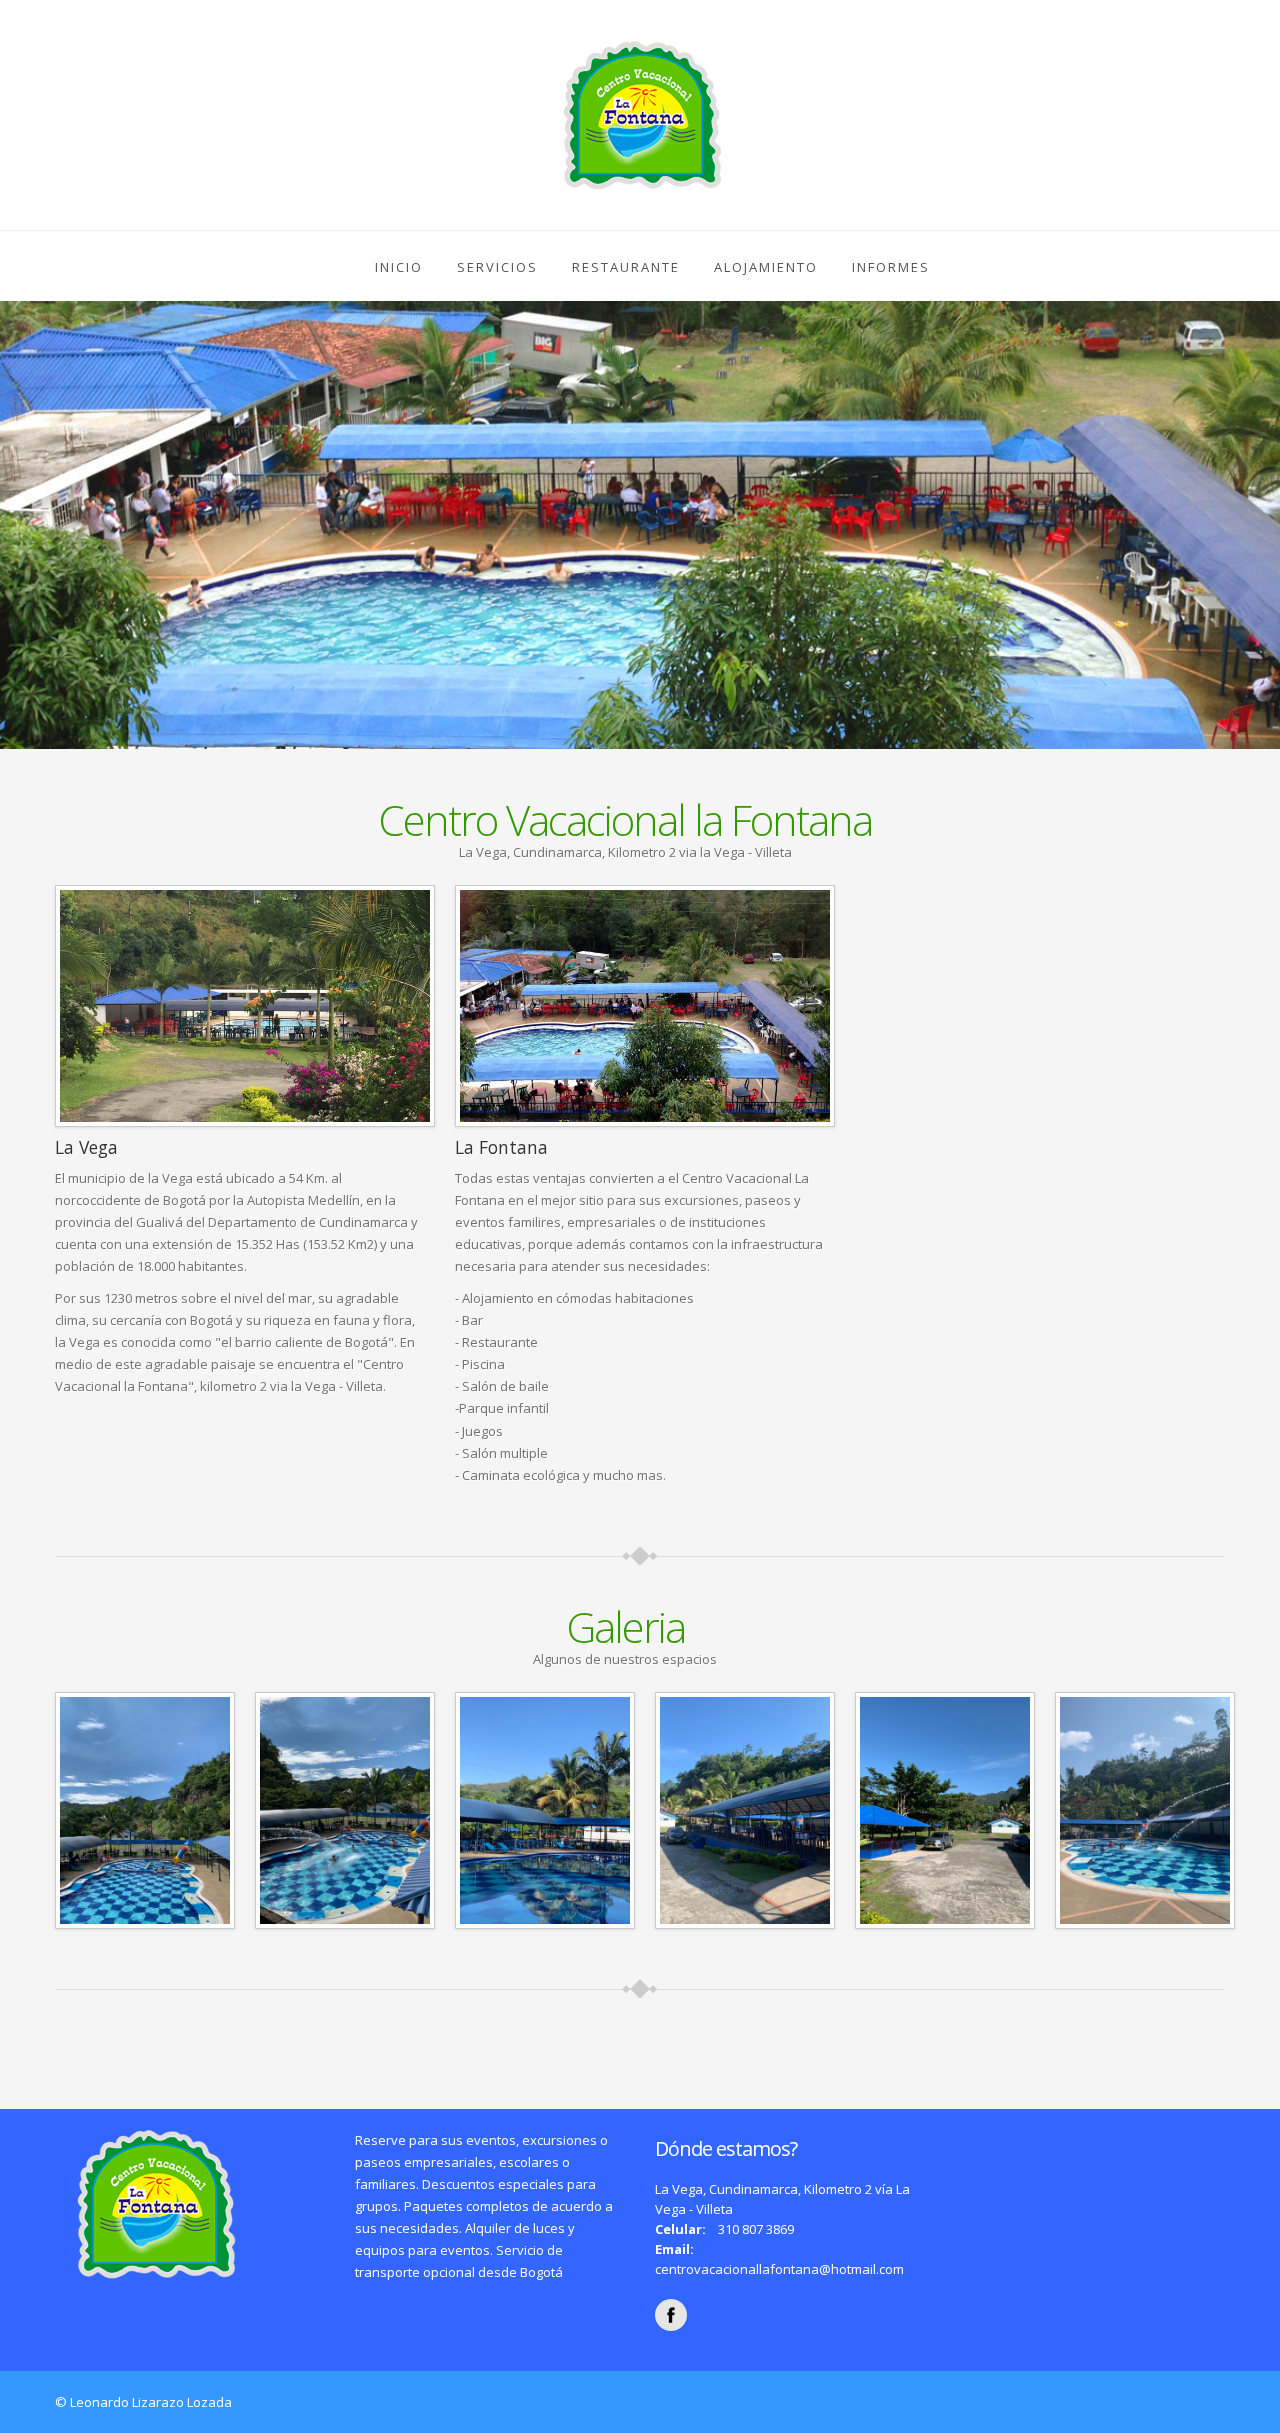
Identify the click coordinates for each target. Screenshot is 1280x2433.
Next (1261, 510)
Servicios (497, 267)
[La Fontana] (145, 1809)
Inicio (399, 267)
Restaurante (626, 267)
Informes (891, 267)
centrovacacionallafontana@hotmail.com (779, 2269)
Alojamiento (766, 267)
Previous (19, 510)
